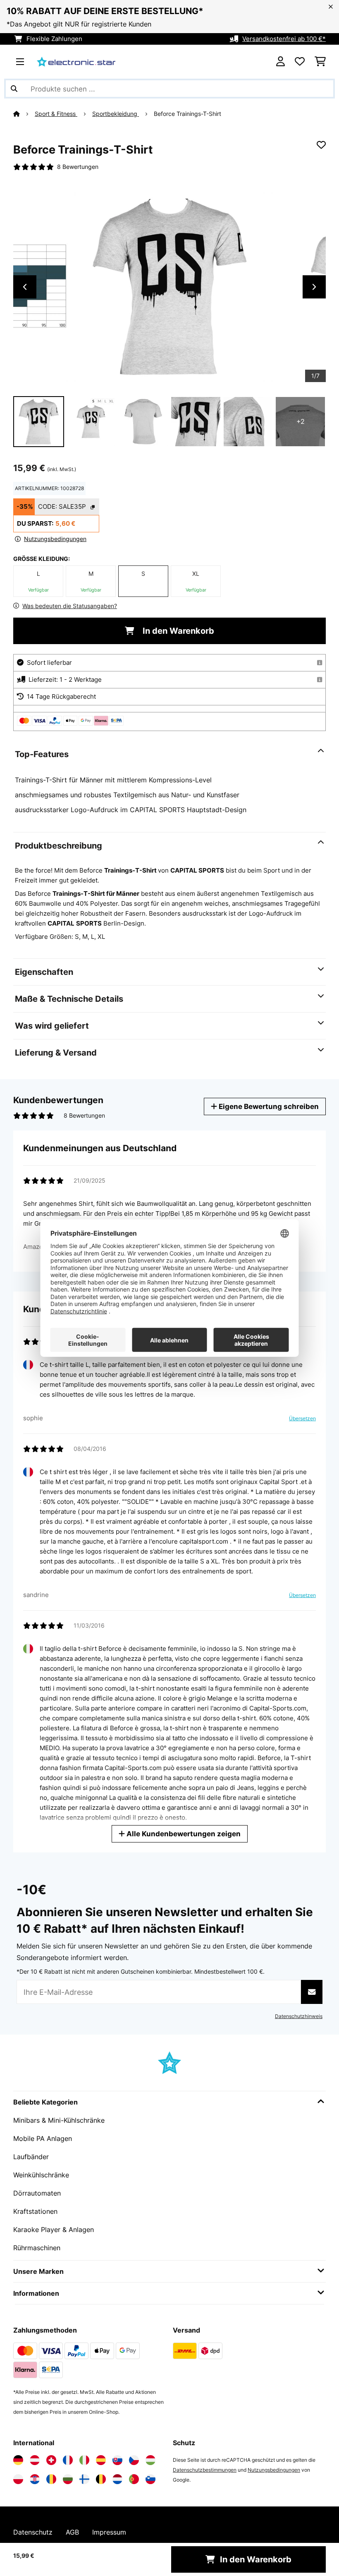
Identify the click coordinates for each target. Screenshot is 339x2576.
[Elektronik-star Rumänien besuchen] (51, 2479)
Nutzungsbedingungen (274, 2470)
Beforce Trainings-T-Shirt (187, 114)
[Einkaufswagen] (320, 62)
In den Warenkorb (177, 631)
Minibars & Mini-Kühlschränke (59, 2120)
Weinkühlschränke (41, 2175)
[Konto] (281, 62)
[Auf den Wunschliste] (321, 145)
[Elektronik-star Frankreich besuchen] (68, 2460)
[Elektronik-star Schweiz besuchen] (51, 2460)
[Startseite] (24, 114)
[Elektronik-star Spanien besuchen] (101, 2460)
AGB (72, 2532)
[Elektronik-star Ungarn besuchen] (150, 2460)
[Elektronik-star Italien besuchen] (84, 2460)
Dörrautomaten (37, 2193)
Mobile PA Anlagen (43, 2138)
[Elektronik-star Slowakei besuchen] (117, 2460)
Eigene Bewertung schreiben (268, 1106)
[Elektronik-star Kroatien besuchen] (35, 2479)
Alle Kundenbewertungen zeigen (183, 1834)
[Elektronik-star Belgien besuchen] (101, 2479)
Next (314, 287)
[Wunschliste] (300, 62)
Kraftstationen (35, 2211)
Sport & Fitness (56, 114)
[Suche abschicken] (14, 89)
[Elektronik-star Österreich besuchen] (35, 2460)
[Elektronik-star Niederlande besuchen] (117, 2479)
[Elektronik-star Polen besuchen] (18, 2479)
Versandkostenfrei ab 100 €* (284, 39)
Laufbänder (31, 2157)
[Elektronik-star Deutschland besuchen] (18, 2460)
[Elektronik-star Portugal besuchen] (134, 2479)
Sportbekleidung (116, 114)
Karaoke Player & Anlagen (54, 2230)
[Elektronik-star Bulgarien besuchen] (68, 2479)
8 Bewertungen (78, 167)
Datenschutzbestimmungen (205, 2470)
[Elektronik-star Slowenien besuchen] (150, 2479)
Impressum (109, 2532)
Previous (25, 287)
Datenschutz (33, 2532)
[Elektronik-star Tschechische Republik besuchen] (134, 2460)
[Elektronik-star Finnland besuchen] (84, 2479)
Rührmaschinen (37, 2248)
